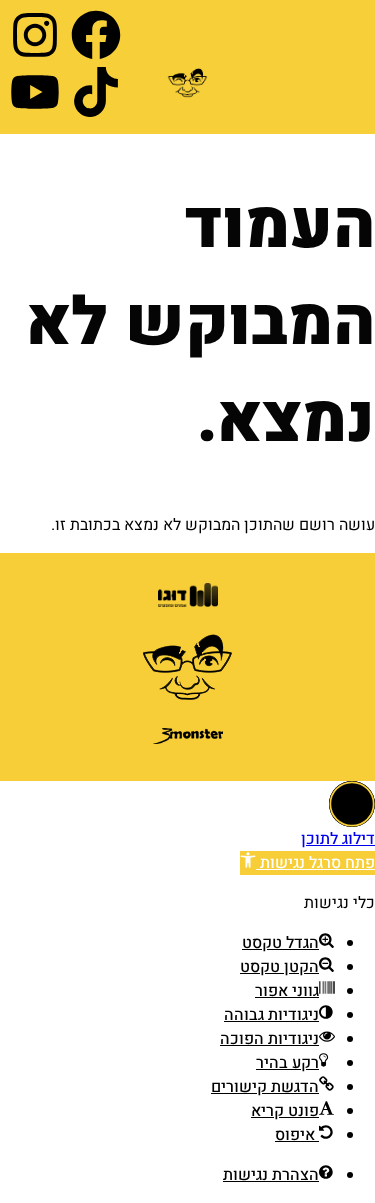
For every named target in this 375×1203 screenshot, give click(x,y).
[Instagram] (35, 35)
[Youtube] (35, 92)
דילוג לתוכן (338, 839)
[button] (307, 863)
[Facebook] (96, 35)
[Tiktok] (96, 92)
